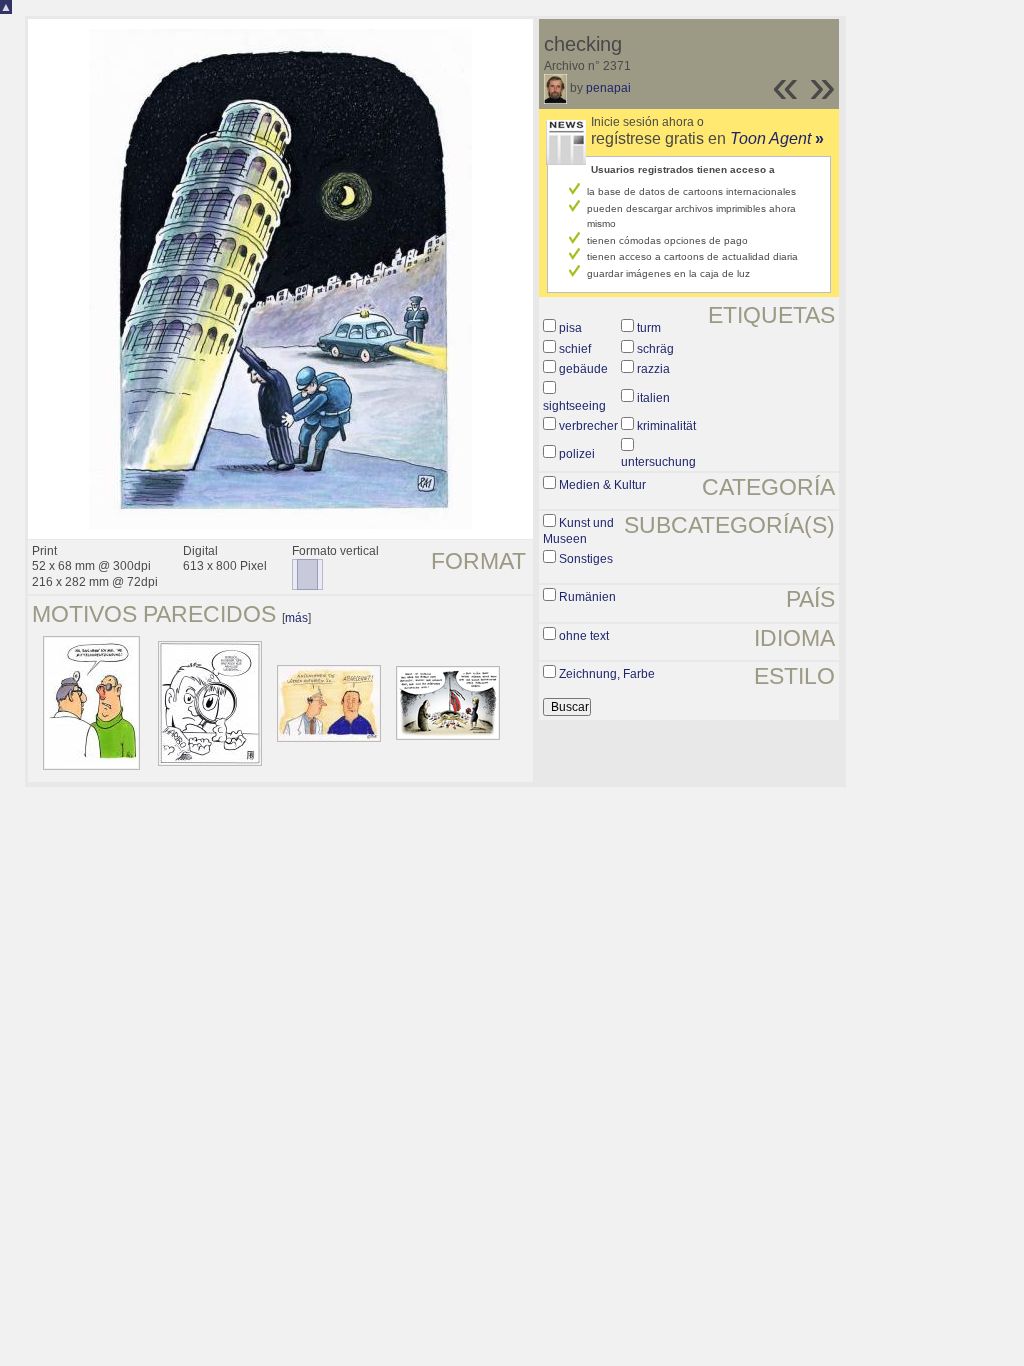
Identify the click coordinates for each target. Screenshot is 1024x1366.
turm (649, 328)
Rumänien (587, 597)
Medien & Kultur (602, 485)
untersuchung (658, 462)
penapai (608, 88)
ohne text (584, 636)
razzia (653, 369)
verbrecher (588, 426)
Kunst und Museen (578, 531)
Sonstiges (586, 559)
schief (575, 349)
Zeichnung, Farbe (607, 674)
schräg (655, 349)
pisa (570, 328)
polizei (577, 454)
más (296, 618)
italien (653, 398)
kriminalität (666, 426)
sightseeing (574, 406)
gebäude (583, 369)
